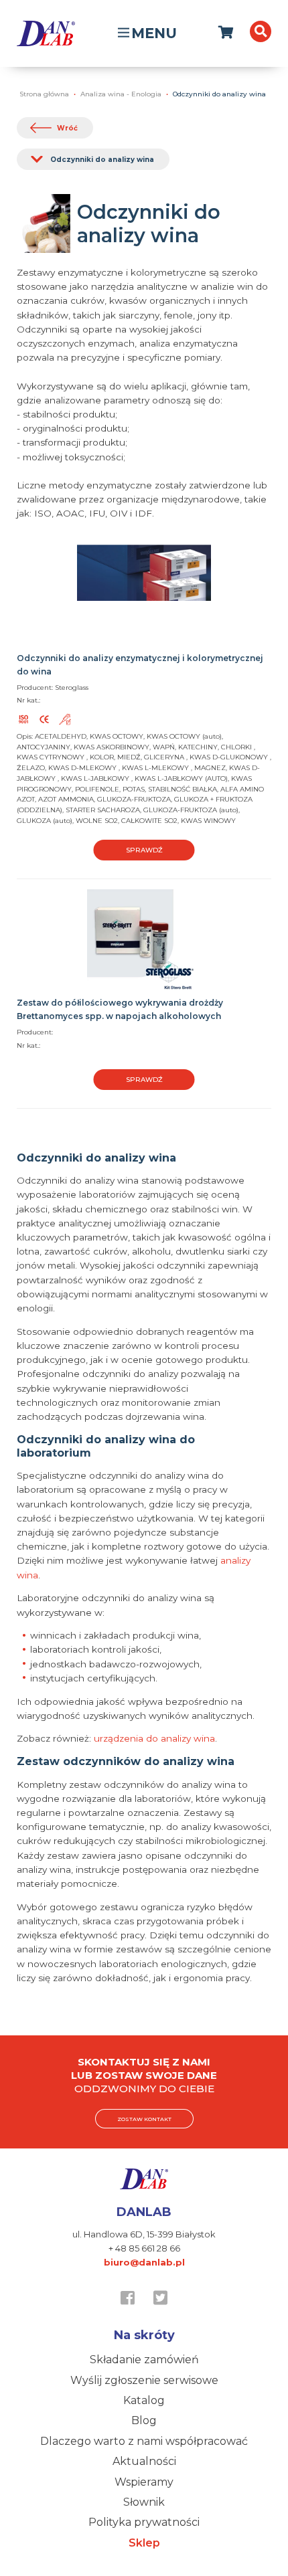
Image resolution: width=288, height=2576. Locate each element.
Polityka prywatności (144, 2522)
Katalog (144, 2400)
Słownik (144, 2502)
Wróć (67, 128)
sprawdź (144, 850)
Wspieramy (144, 2482)
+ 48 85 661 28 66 (144, 2248)
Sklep (144, 2543)
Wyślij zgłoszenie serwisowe (144, 2380)
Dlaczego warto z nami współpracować (144, 2441)
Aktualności (144, 2461)
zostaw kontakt (144, 2119)
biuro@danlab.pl (144, 2262)
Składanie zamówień (144, 2360)
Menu (154, 33)
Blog (144, 2420)
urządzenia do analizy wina (154, 1738)
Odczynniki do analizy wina (102, 160)
